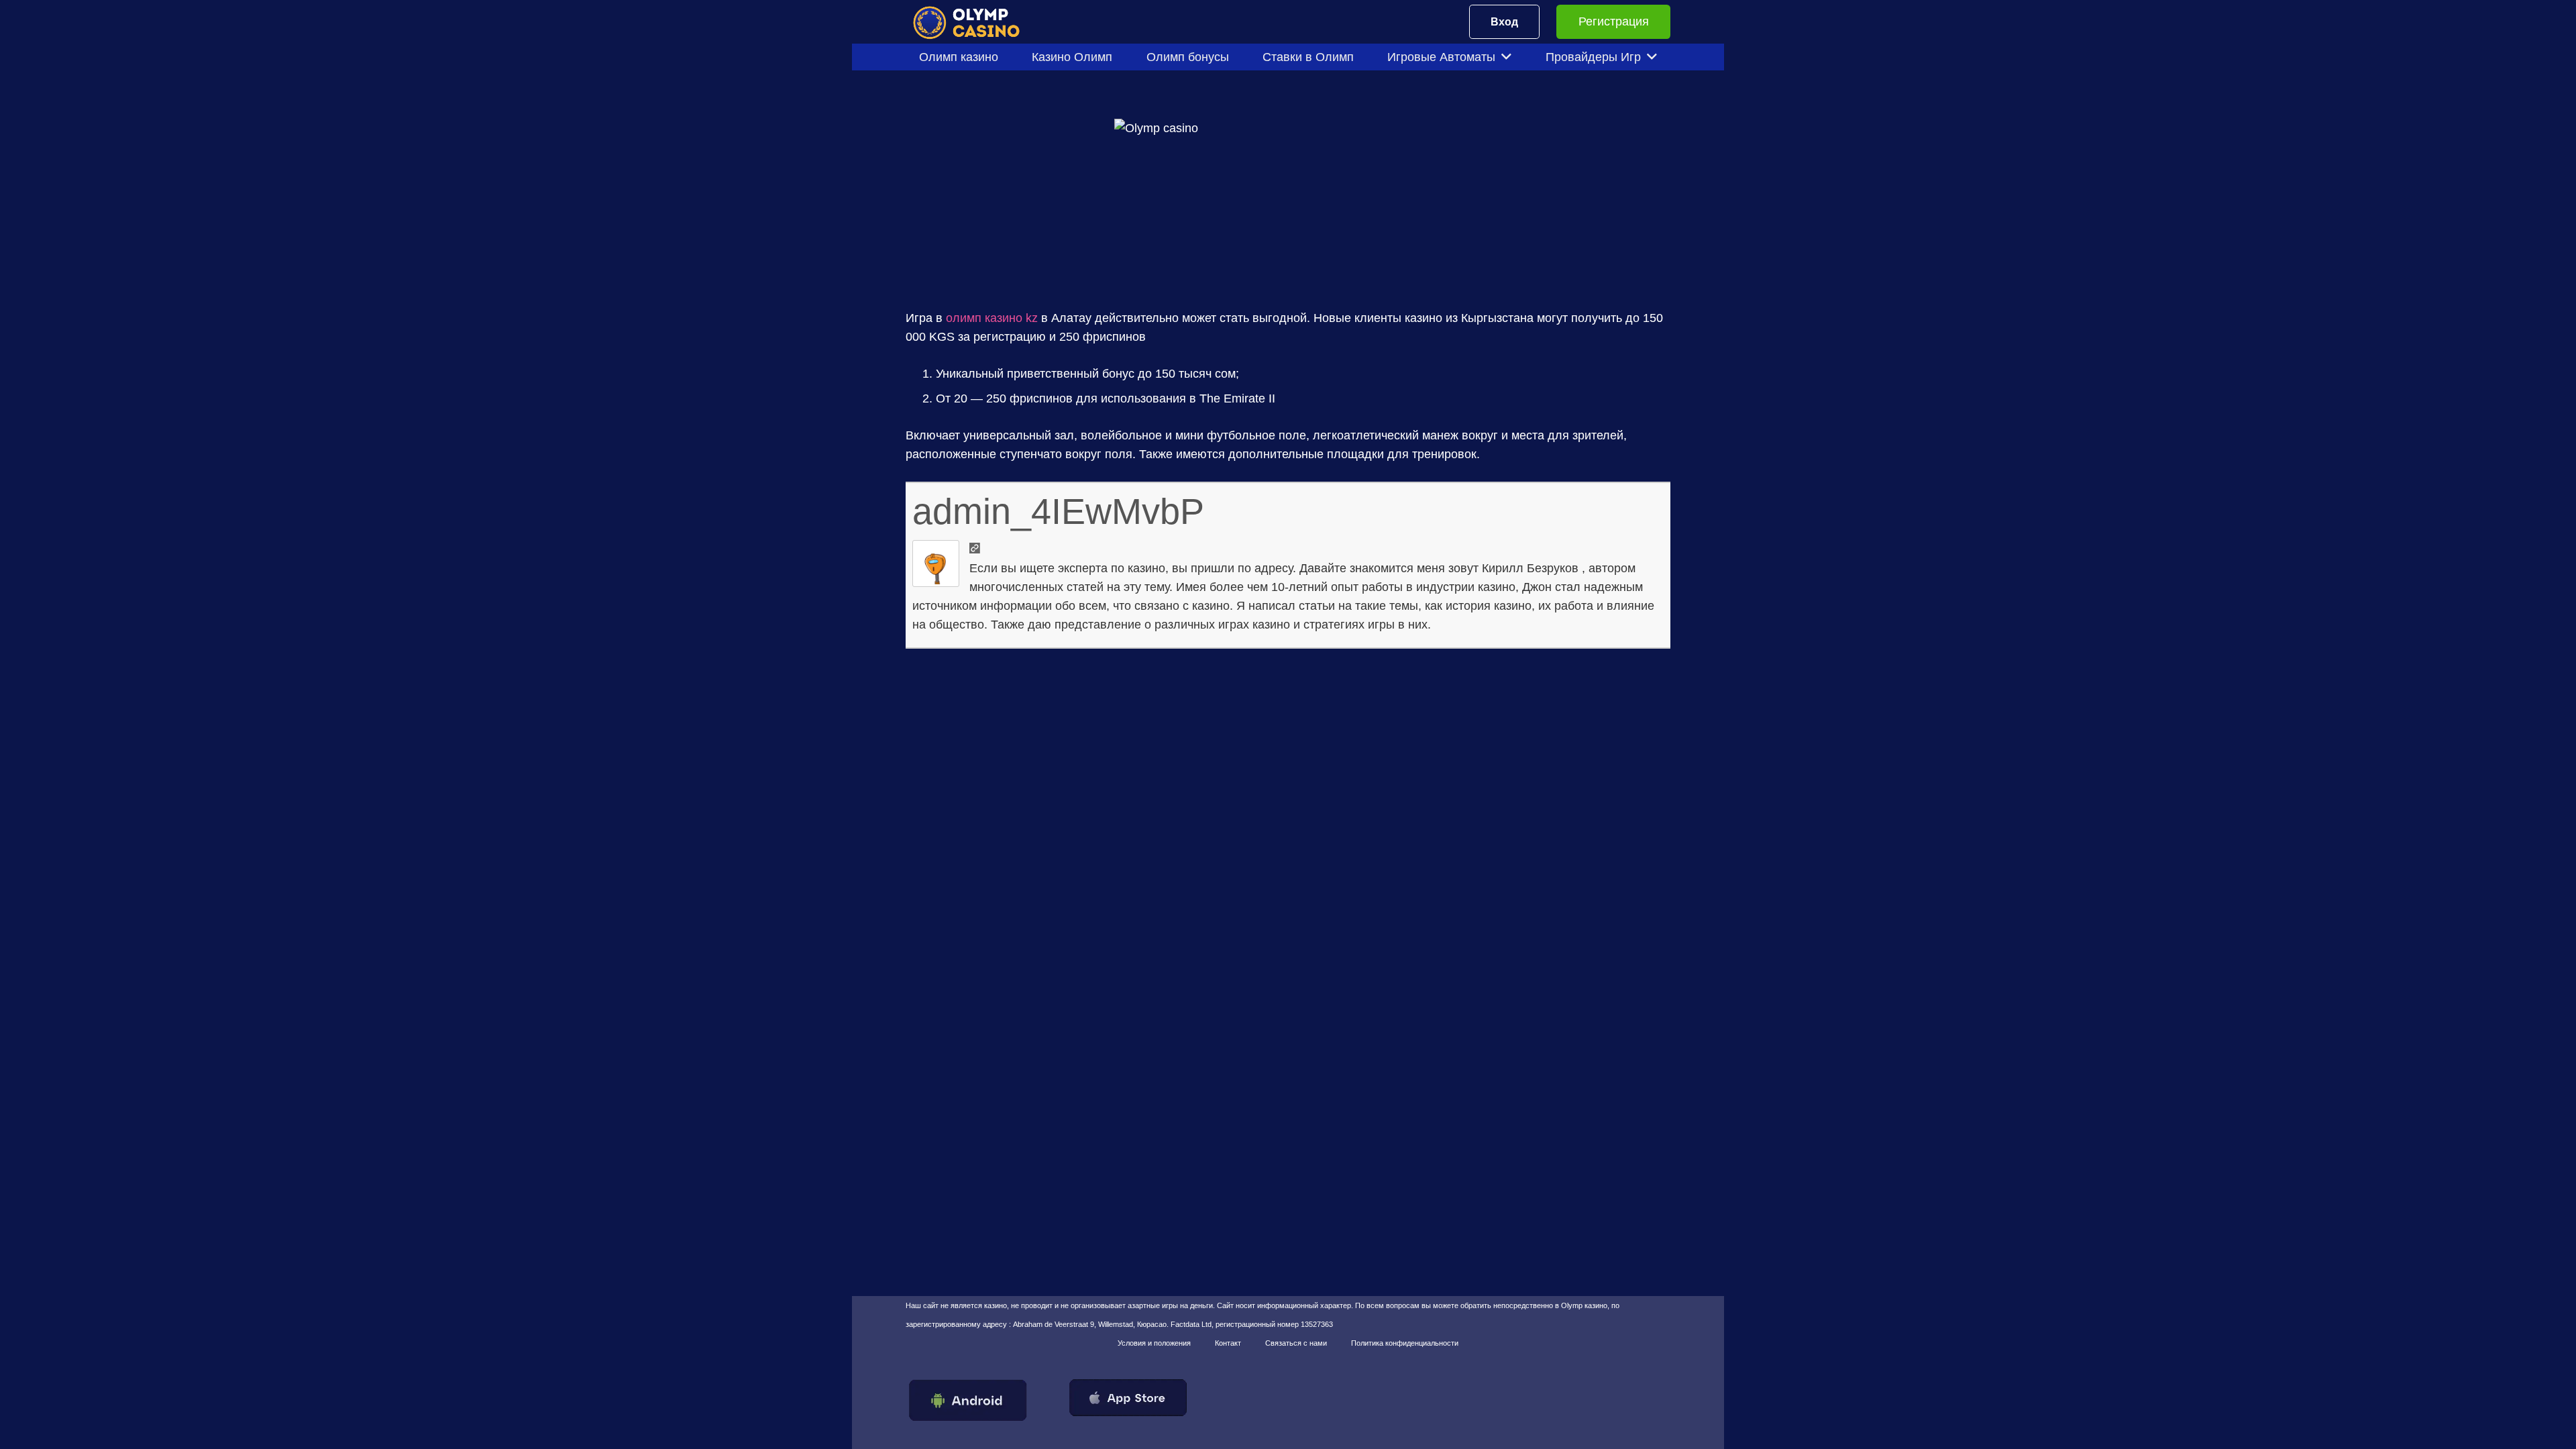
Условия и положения (1154, 1343)
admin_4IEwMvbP (1058, 511)
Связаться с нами (1296, 1343)
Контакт (1228, 1343)
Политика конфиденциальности (1405, 1343)
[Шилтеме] (975, 22)
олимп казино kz (992, 318)
